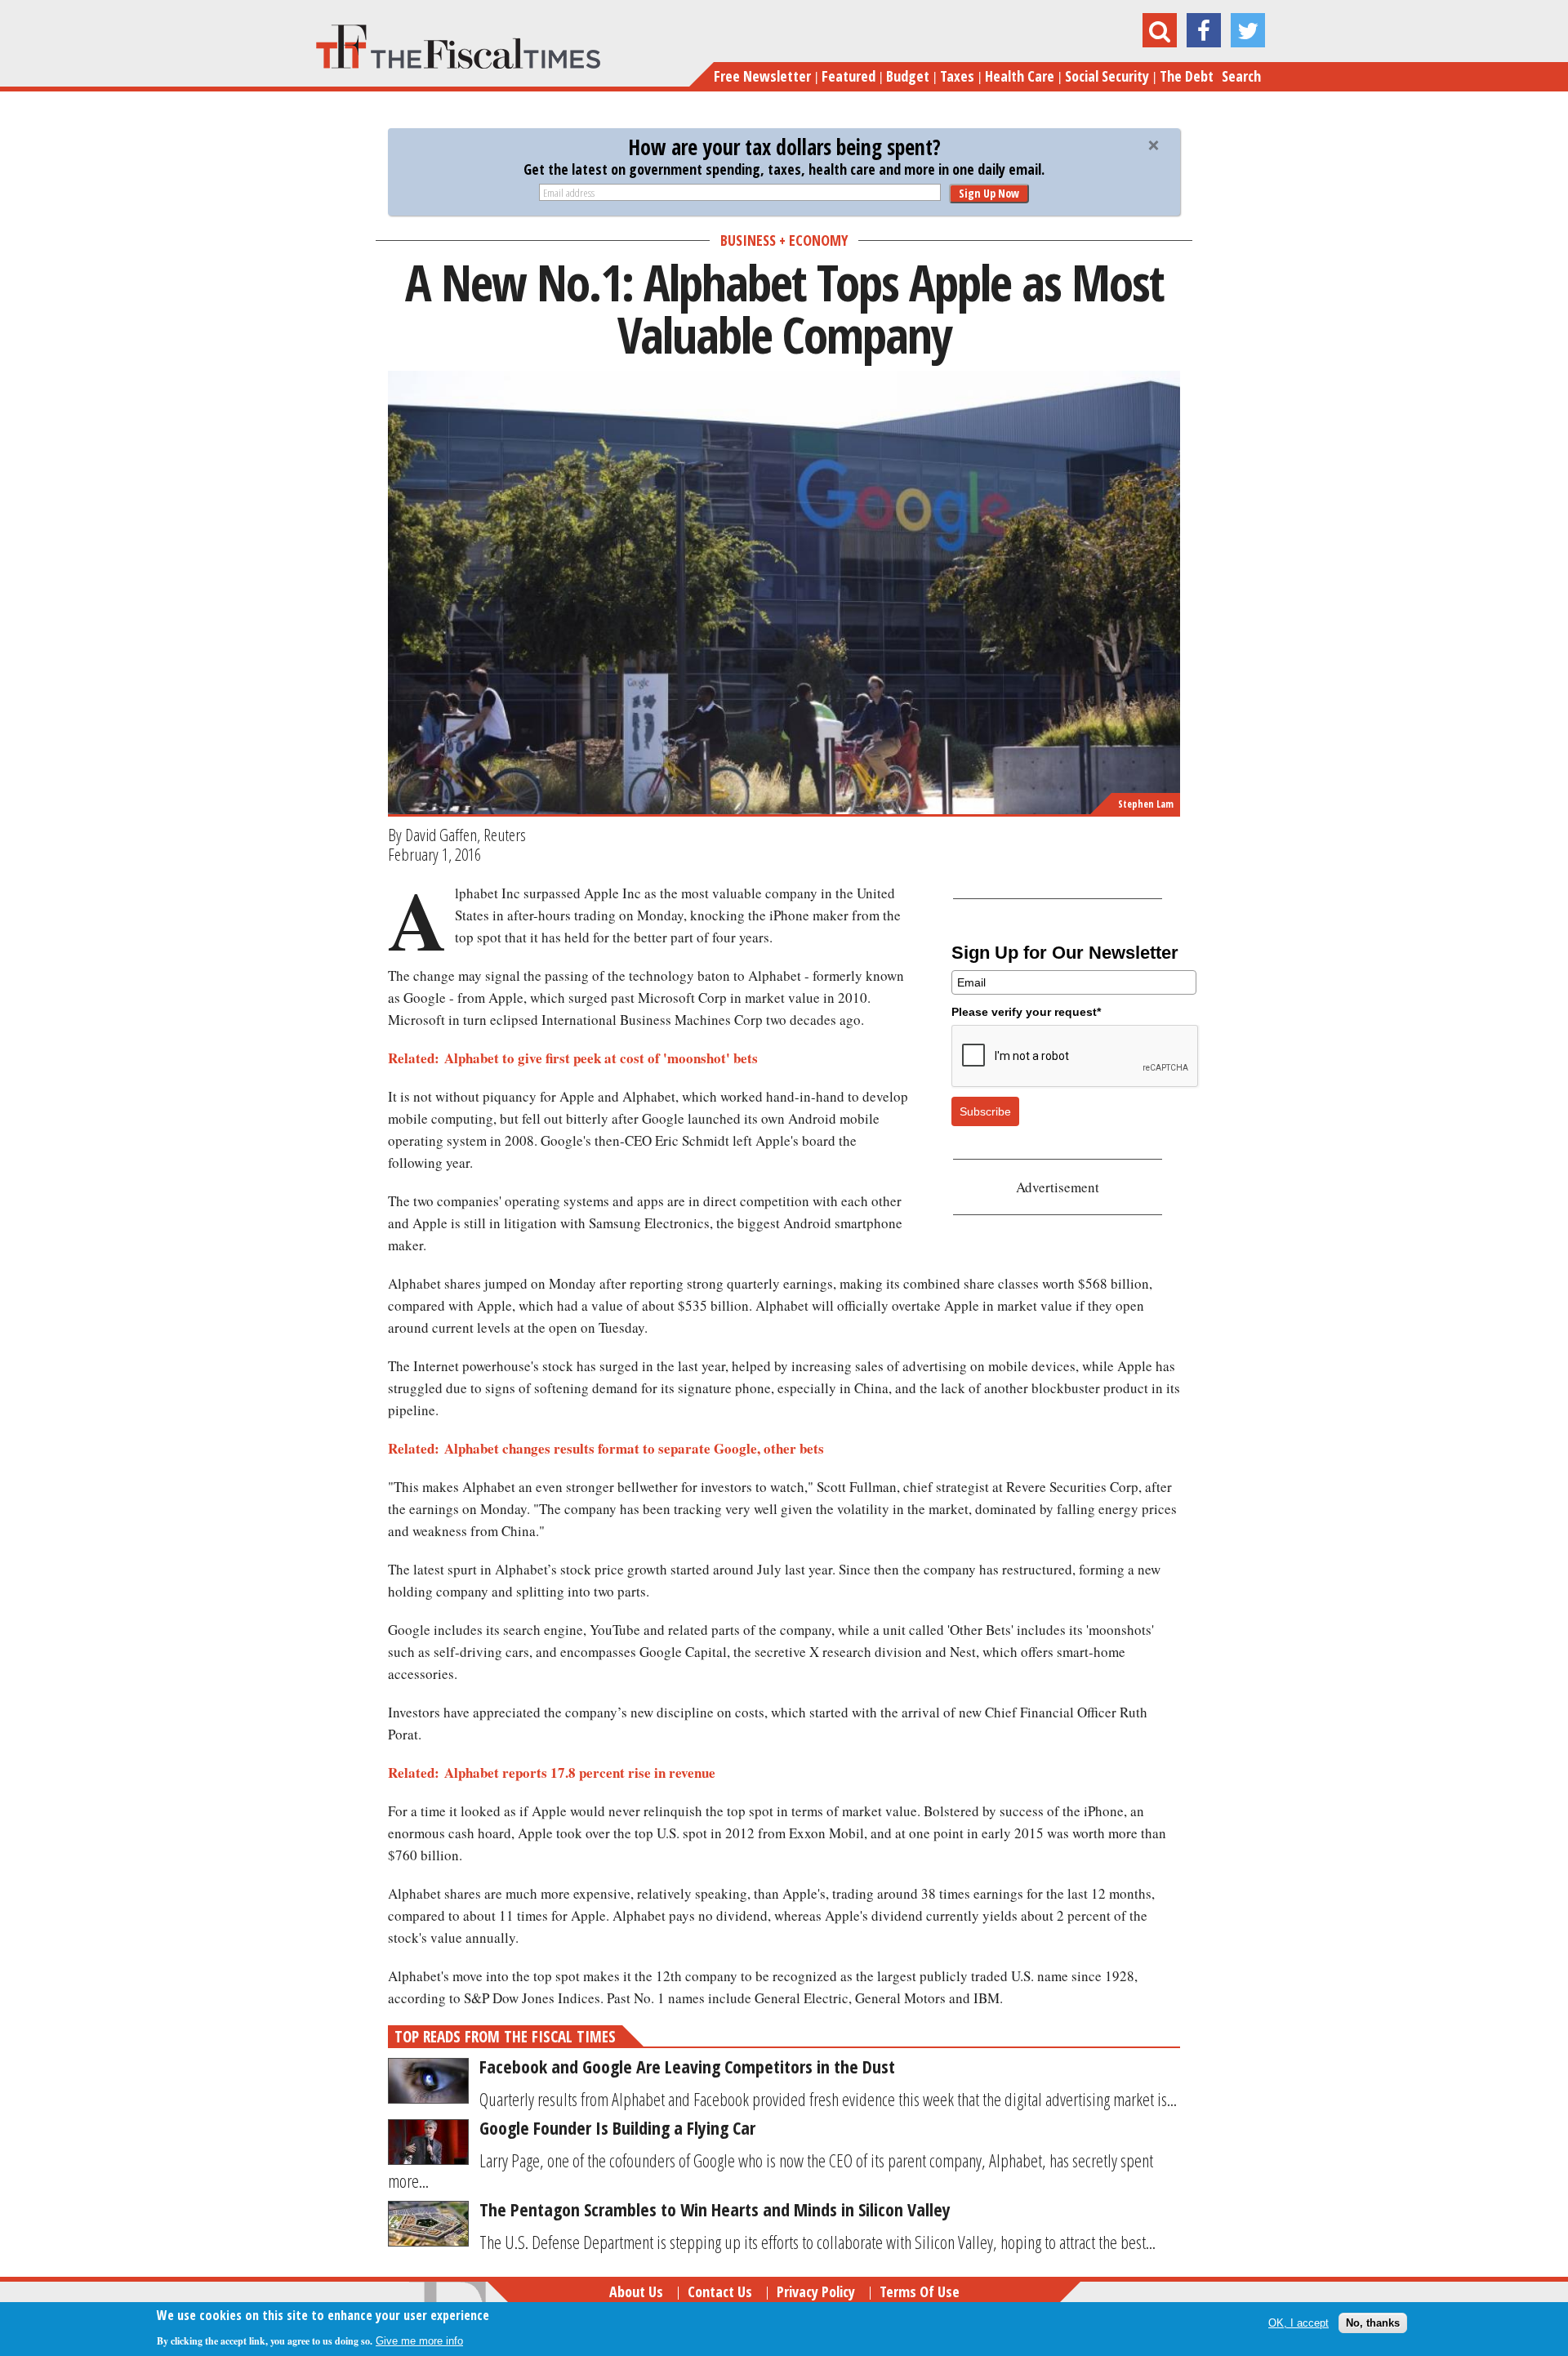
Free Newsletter (762, 76)
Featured (849, 76)
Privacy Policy (816, 2291)
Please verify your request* (1026, 1012)
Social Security (1107, 76)
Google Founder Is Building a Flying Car (617, 2127)
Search (1241, 76)
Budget (908, 76)
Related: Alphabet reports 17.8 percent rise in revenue (552, 1773)
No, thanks (1373, 2323)
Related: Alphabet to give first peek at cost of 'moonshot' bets (573, 1058)
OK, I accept (1298, 2323)
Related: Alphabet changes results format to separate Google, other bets (606, 1448)
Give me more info (419, 2341)
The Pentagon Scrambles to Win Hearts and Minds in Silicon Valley (715, 2209)
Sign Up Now (989, 193)
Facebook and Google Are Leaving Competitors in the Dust (687, 2066)
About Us (636, 2291)
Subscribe (985, 1111)
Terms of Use (920, 2291)
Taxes (957, 76)
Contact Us (720, 2291)
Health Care (1020, 76)
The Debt (1187, 76)
